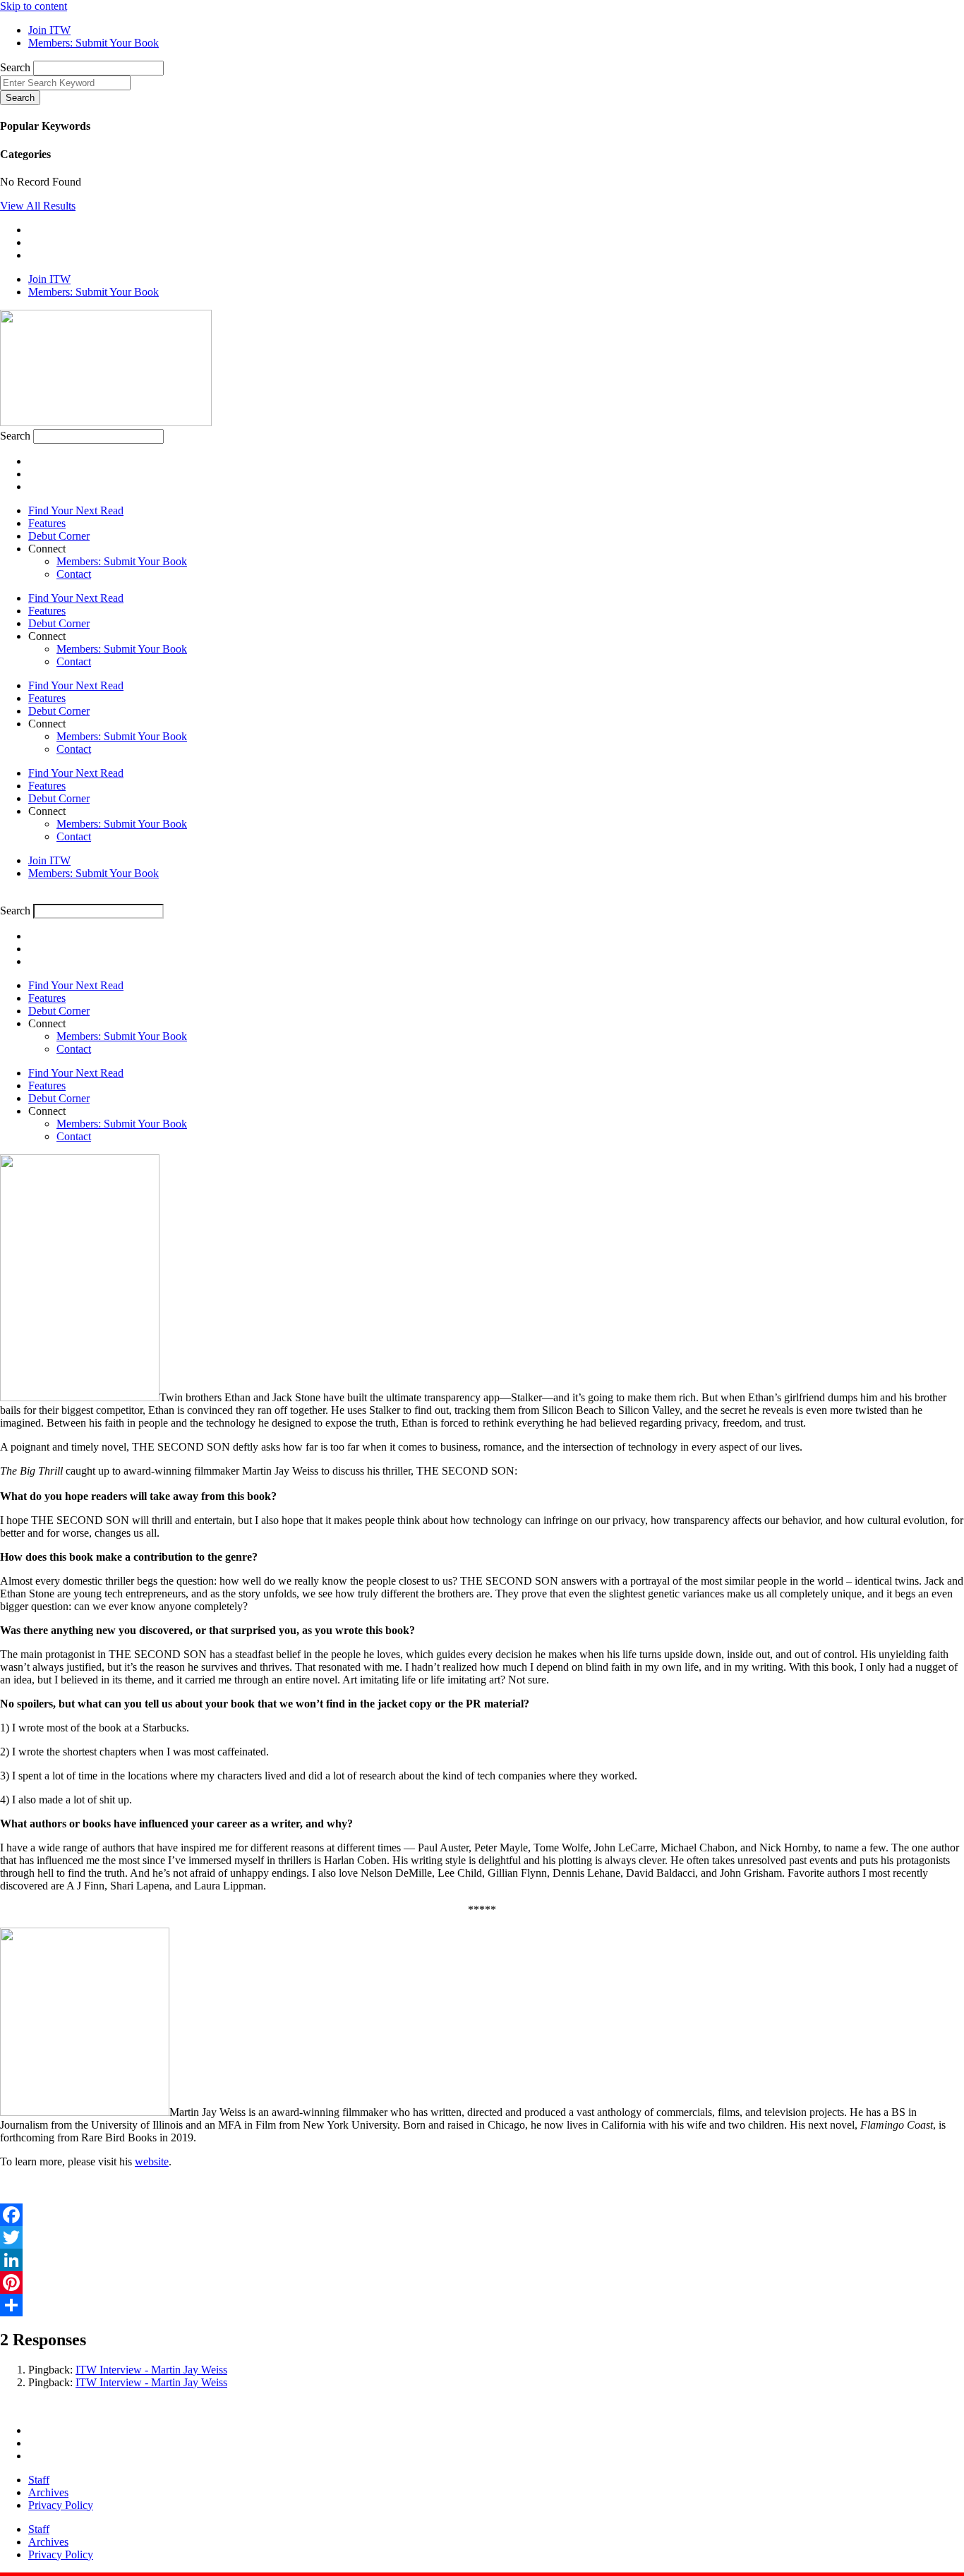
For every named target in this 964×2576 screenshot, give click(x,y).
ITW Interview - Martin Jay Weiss (151, 2370)
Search (15, 67)
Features (47, 523)
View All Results (38, 206)
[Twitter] (482, 2237)
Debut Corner (59, 536)
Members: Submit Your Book (122, 561)
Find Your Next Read (76, 510)
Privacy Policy (61, 2505)
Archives (48, 2492)
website (152, 2161)
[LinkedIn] (482, 2260)
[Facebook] (482, 2215)
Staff (39, 2480)
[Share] (482, 2305)
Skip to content (34, 6)
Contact (74, 574)
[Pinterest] (482, 2282)
